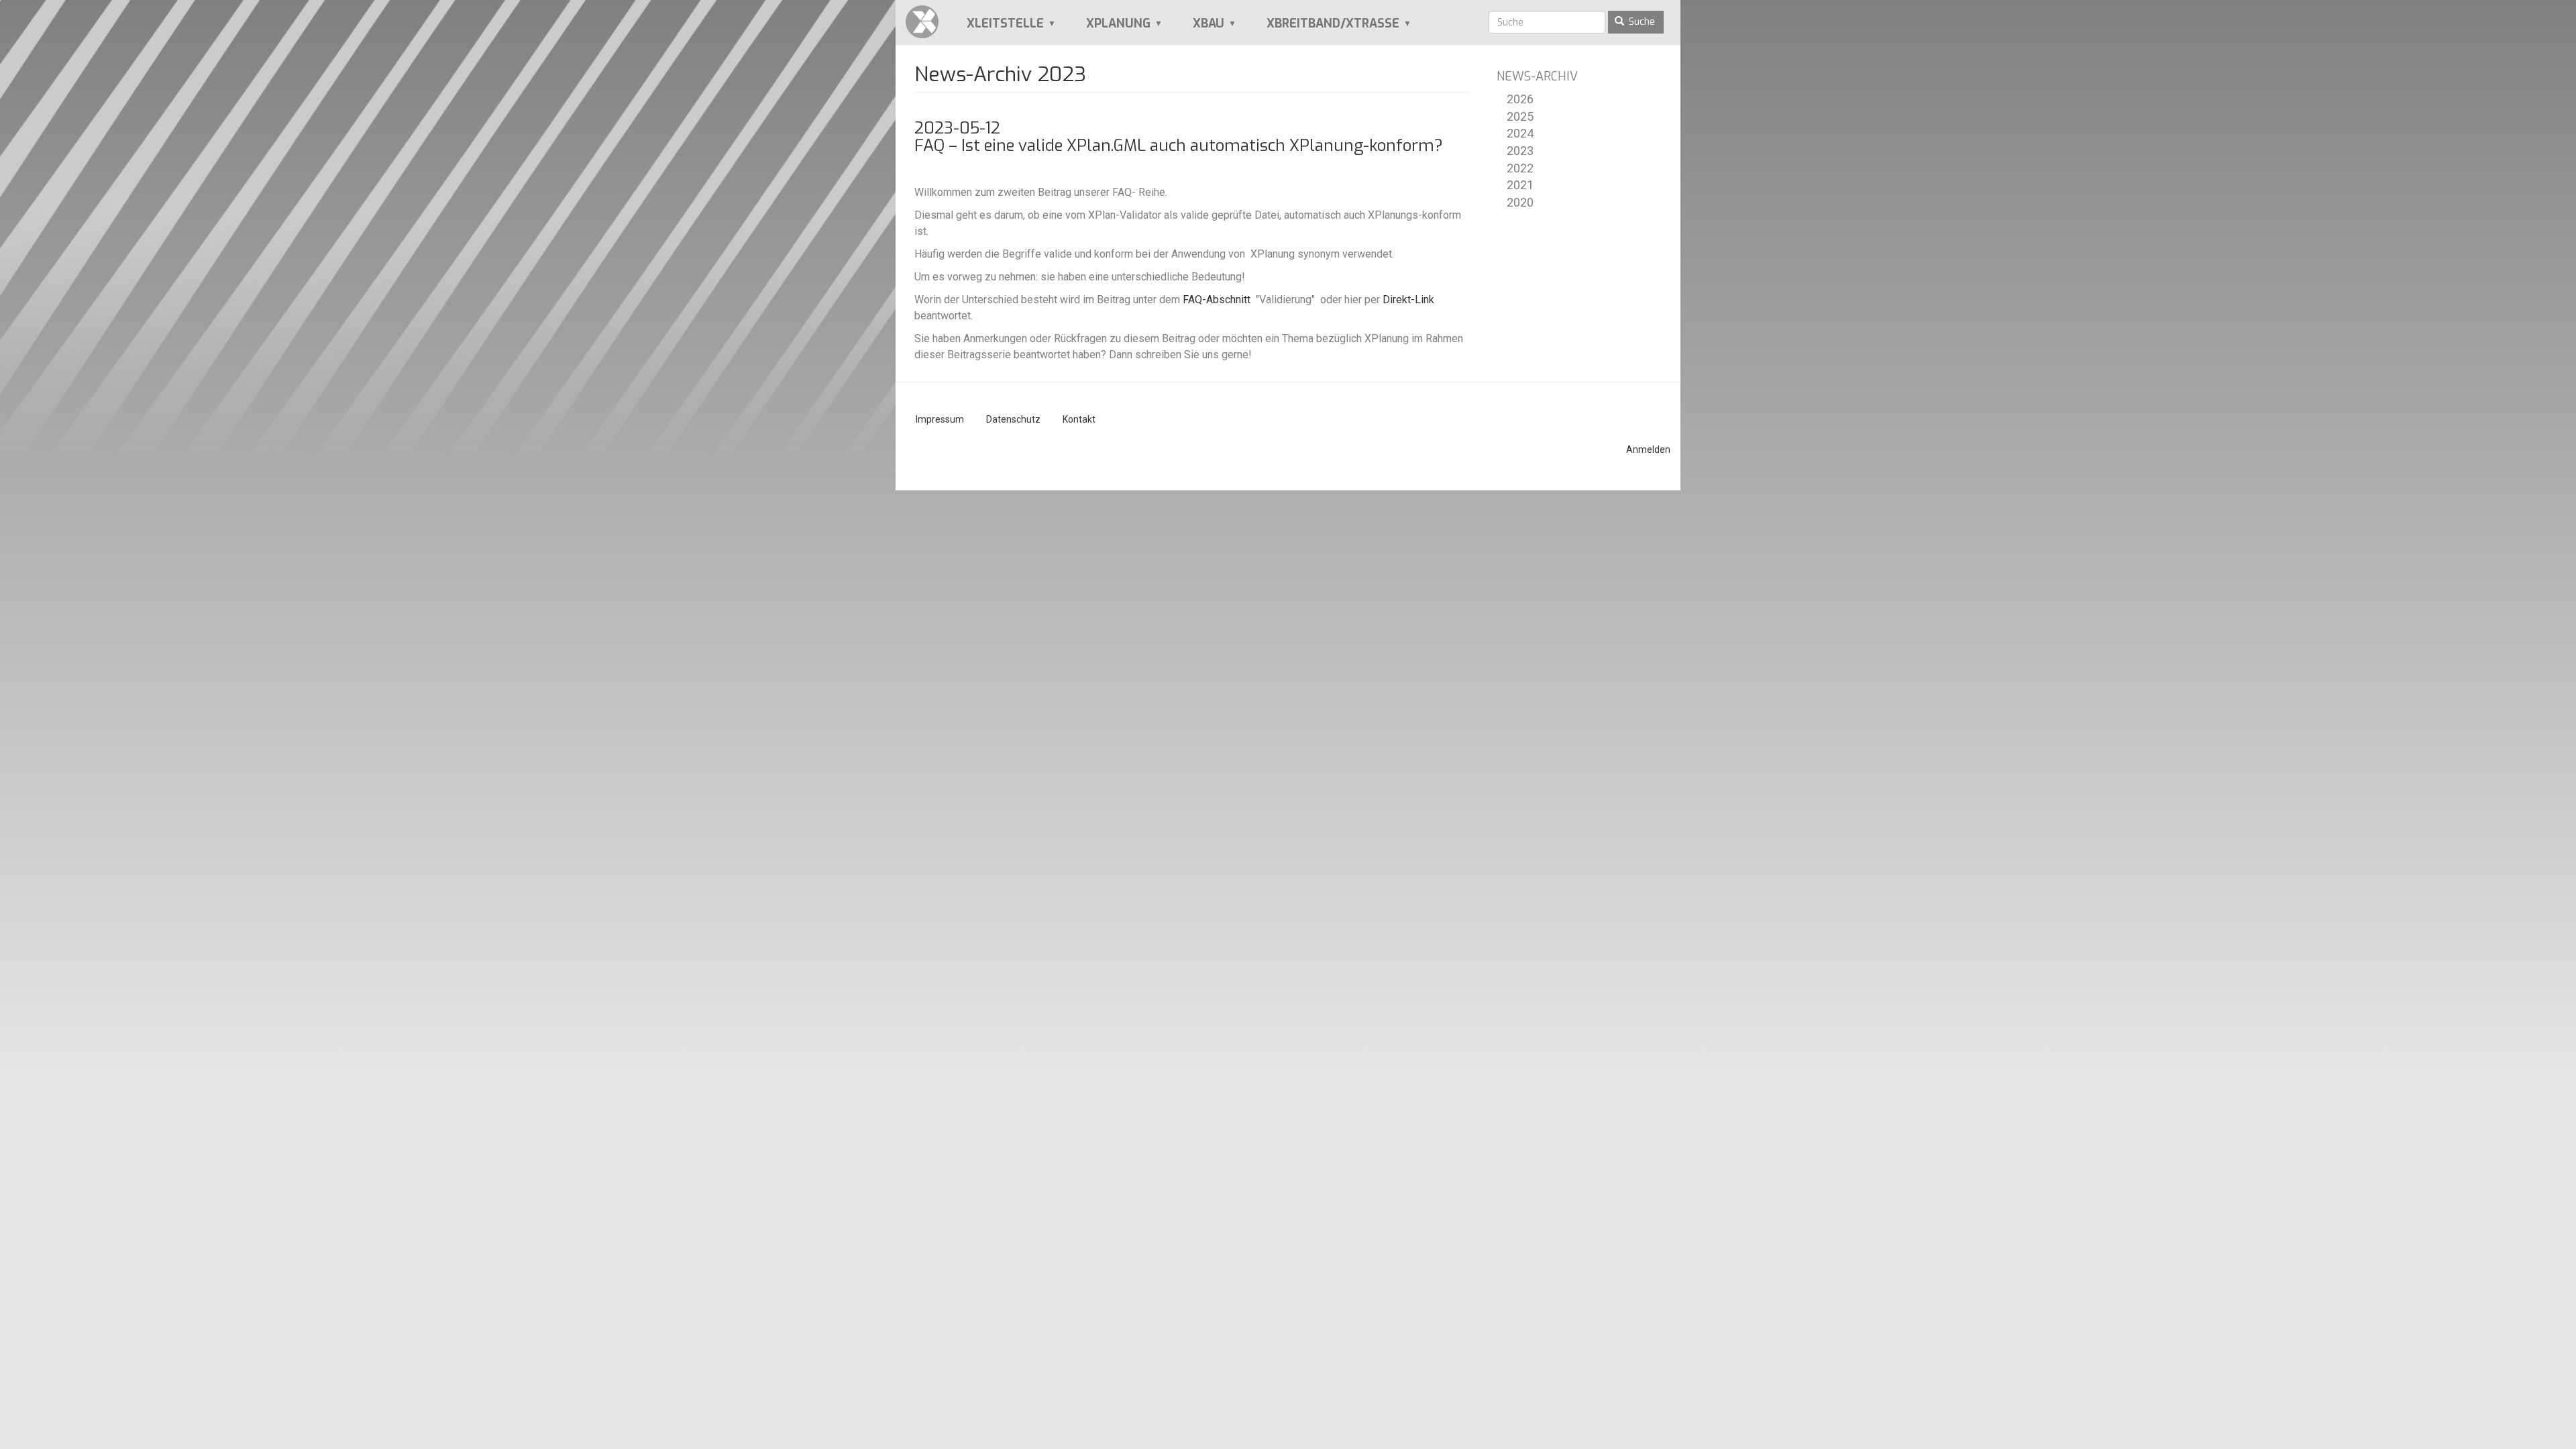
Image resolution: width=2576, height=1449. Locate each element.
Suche (1641, 22)
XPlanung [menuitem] (1109, 29)
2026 (1520, 99)
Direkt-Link (1408, 300)
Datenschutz (1013, 419)
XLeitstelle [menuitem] (996, 29)
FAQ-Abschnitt (1217, 300)
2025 (1520, 116)
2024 (1520, 133)
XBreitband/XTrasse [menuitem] (1324, 29)
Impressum (940, 419)
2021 (1520, 185)
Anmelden (1648, 449)
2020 (1520, 202)
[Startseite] (927, 22)
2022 (1520, 168)
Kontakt (1079, 419)
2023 (1520, 151)
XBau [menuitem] (1199, 29)
